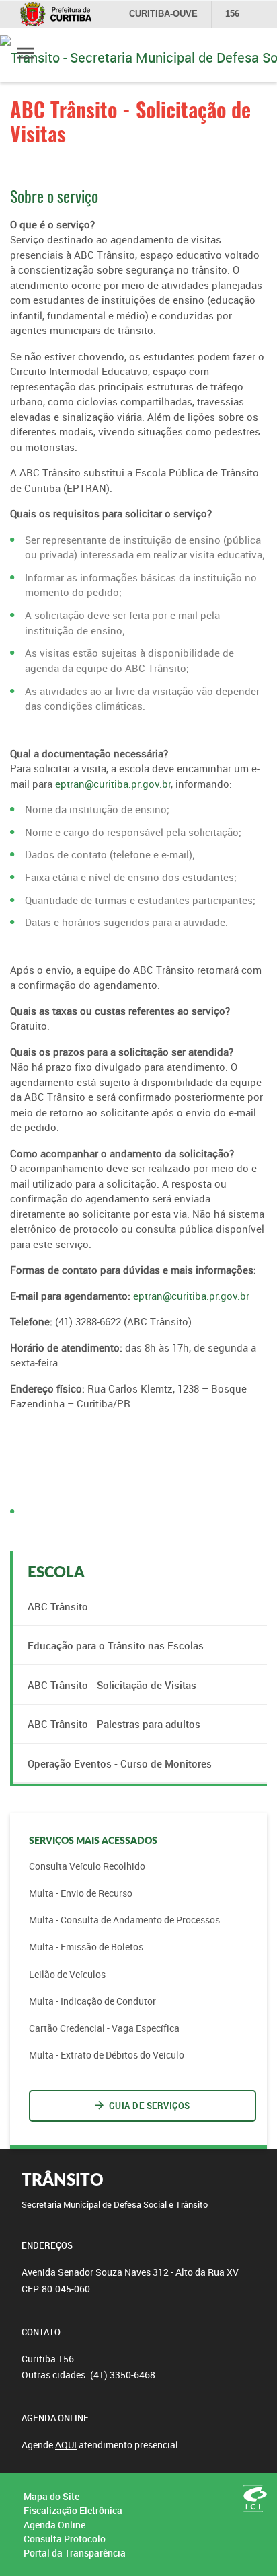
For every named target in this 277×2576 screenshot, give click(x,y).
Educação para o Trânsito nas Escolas (116, 1645)
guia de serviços (150, 2106)
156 (232, 14)
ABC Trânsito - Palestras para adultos (114, 1724)
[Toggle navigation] (25, 55)
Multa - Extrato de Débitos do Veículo (107, 2055)
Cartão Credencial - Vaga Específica (104, 2028)
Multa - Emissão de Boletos (86, 1947)
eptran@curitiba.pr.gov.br (113, 784)
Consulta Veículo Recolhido (87, 1866)
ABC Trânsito (58, 1606)
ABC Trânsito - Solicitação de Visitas (112, 1685)
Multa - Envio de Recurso (81, 1893)
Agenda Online (54, 2525)
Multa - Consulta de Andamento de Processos (124, 1920)
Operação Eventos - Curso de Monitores (120, 1763)
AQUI (66, 2445)
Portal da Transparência (75, 2553)
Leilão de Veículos (67, 1974)
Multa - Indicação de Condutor (92, 2001)
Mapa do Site (51, 2496)
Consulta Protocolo (65, 2539)
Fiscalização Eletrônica (73, 2510)
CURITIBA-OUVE (163, 14)
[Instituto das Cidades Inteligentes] (255, 2499)
